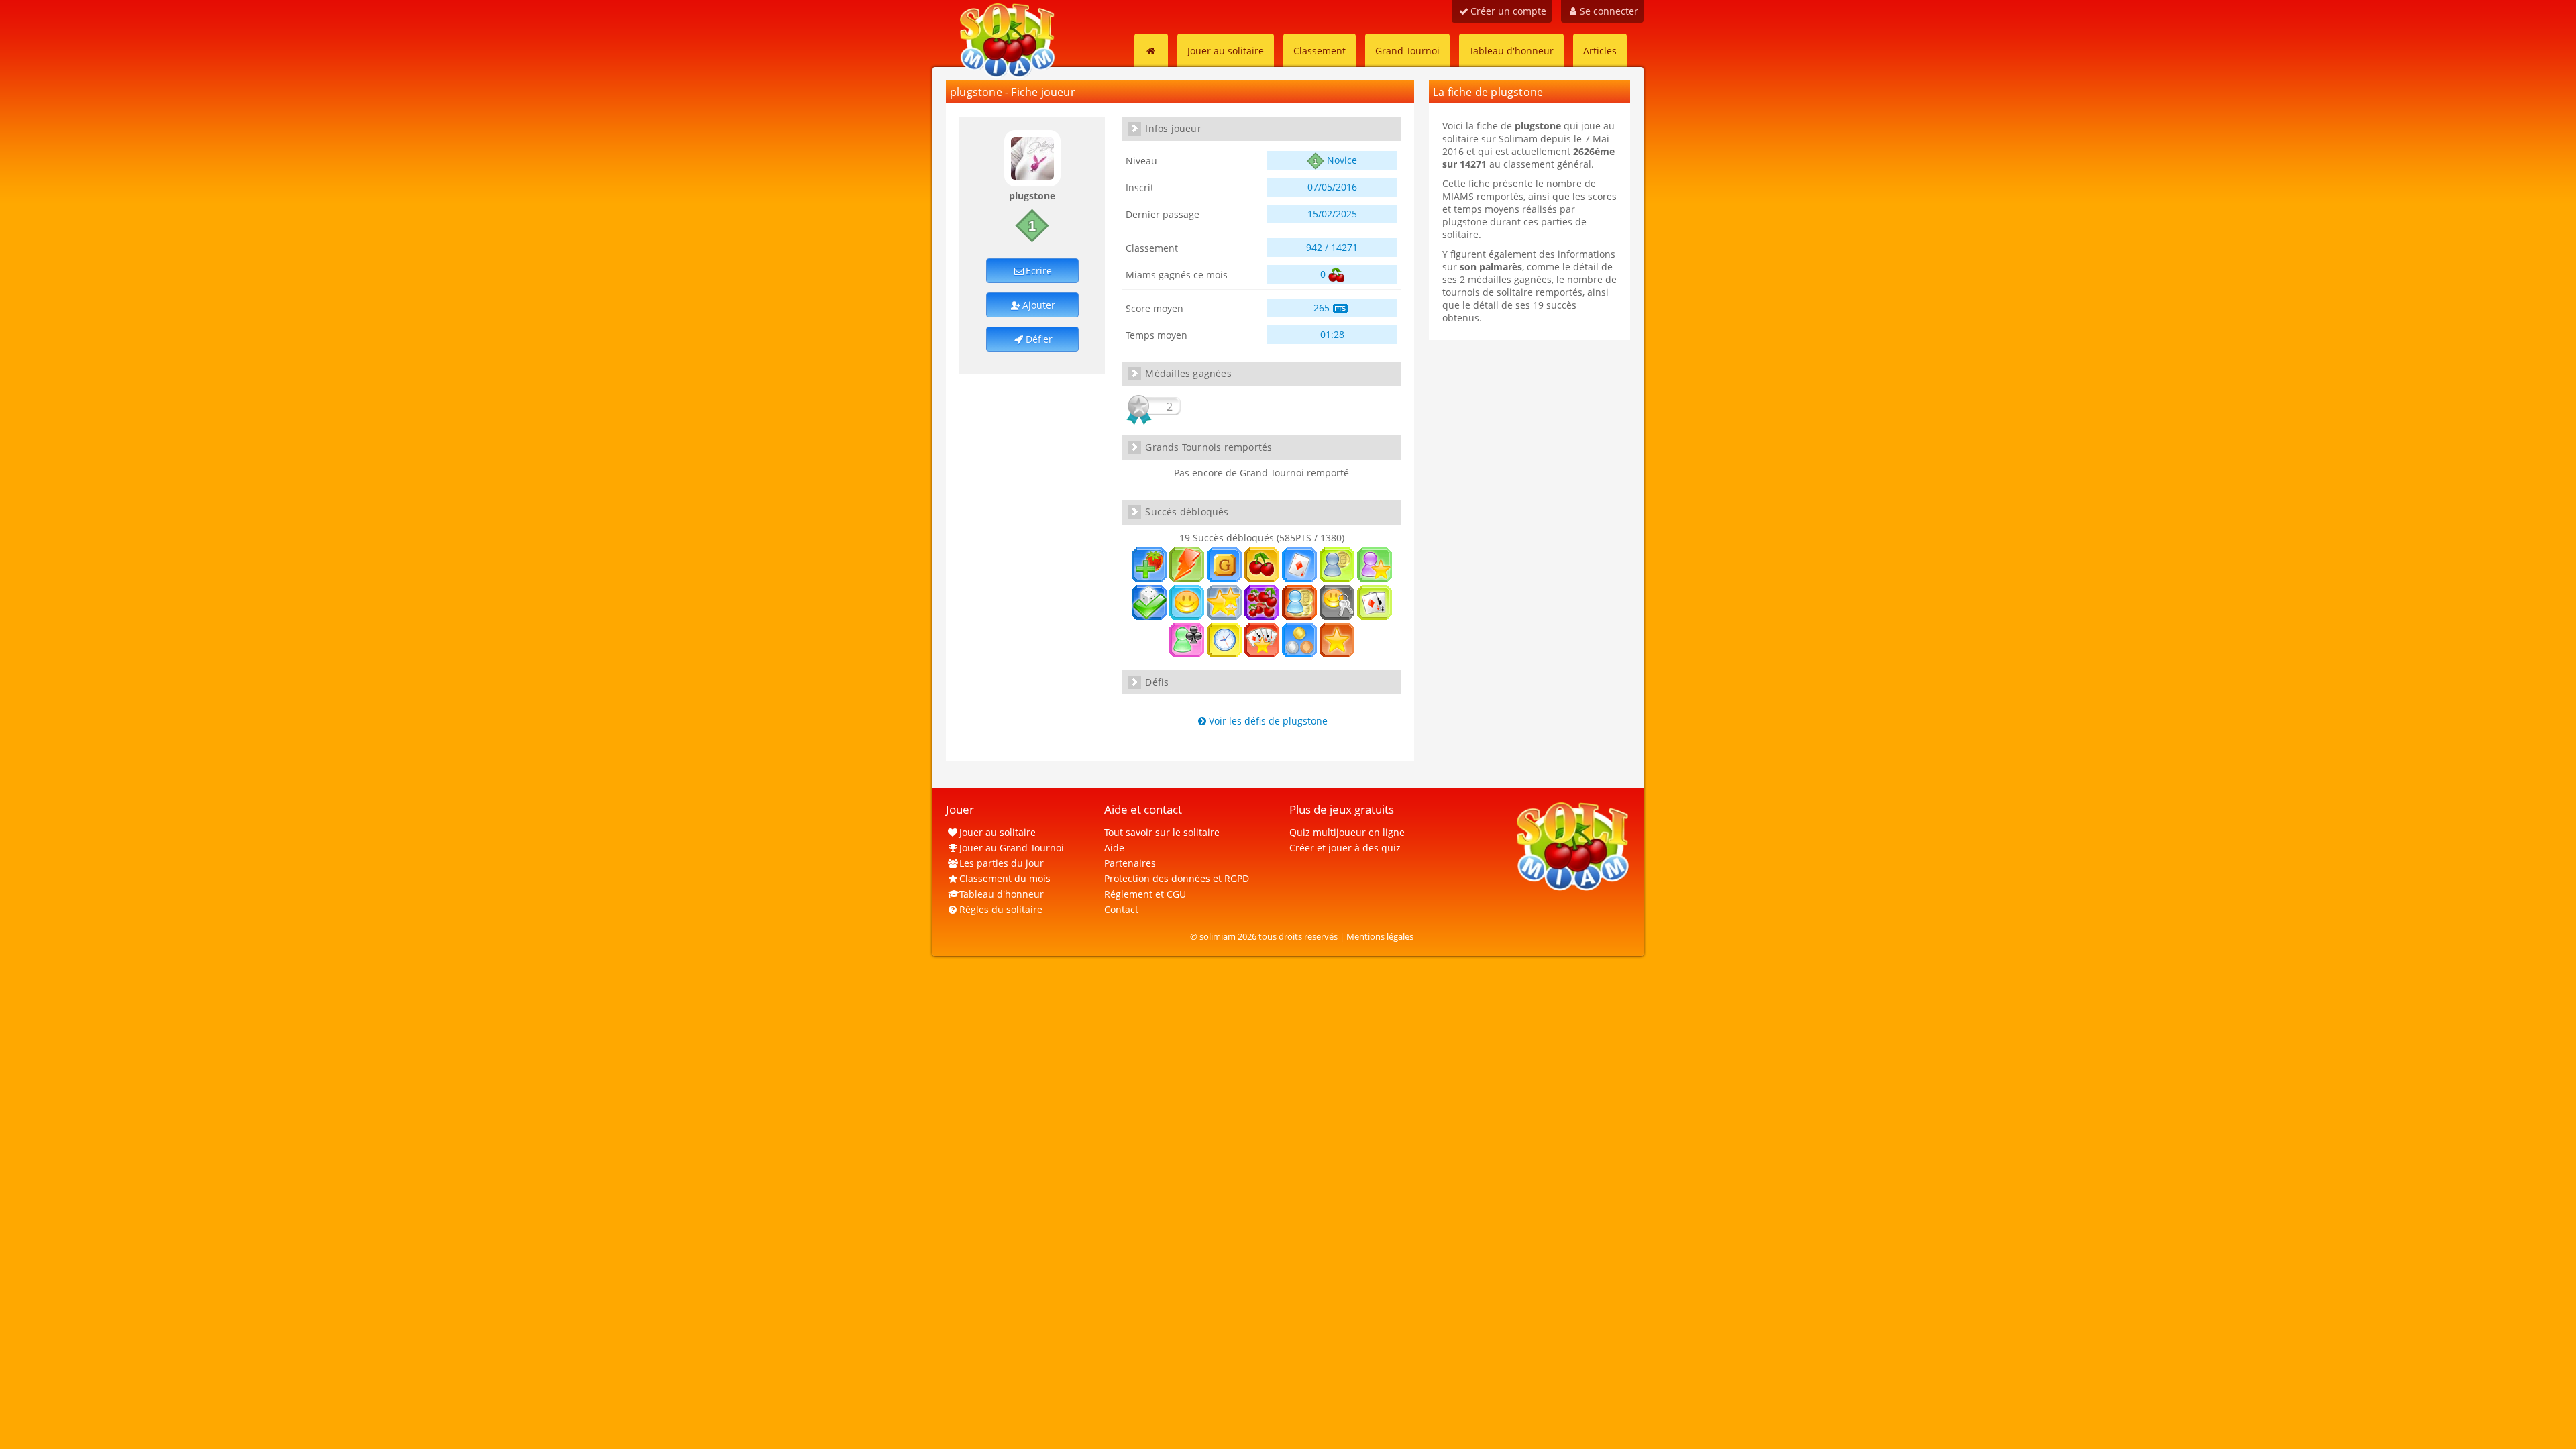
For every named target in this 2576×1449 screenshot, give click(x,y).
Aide (1114, 848)
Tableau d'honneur (1511, 51)
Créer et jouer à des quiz (1345, 848)
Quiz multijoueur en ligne (1347, 832)
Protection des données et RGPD (1177, 878)
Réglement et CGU (1145, 894)
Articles (1600, 51)
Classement (1320, 51)
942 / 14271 (1332, 247)
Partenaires (1130, 863)
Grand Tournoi (1407, 51)
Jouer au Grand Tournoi (1012, 848)
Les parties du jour (1002, 863)
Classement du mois (1005, 878)
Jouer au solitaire (1226, 51)
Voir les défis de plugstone (1268, 721)
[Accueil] (1151, 50)
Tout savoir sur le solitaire (1162, 832)
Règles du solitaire (1001, 909)
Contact (1121, 909)
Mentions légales (1380, 936)
